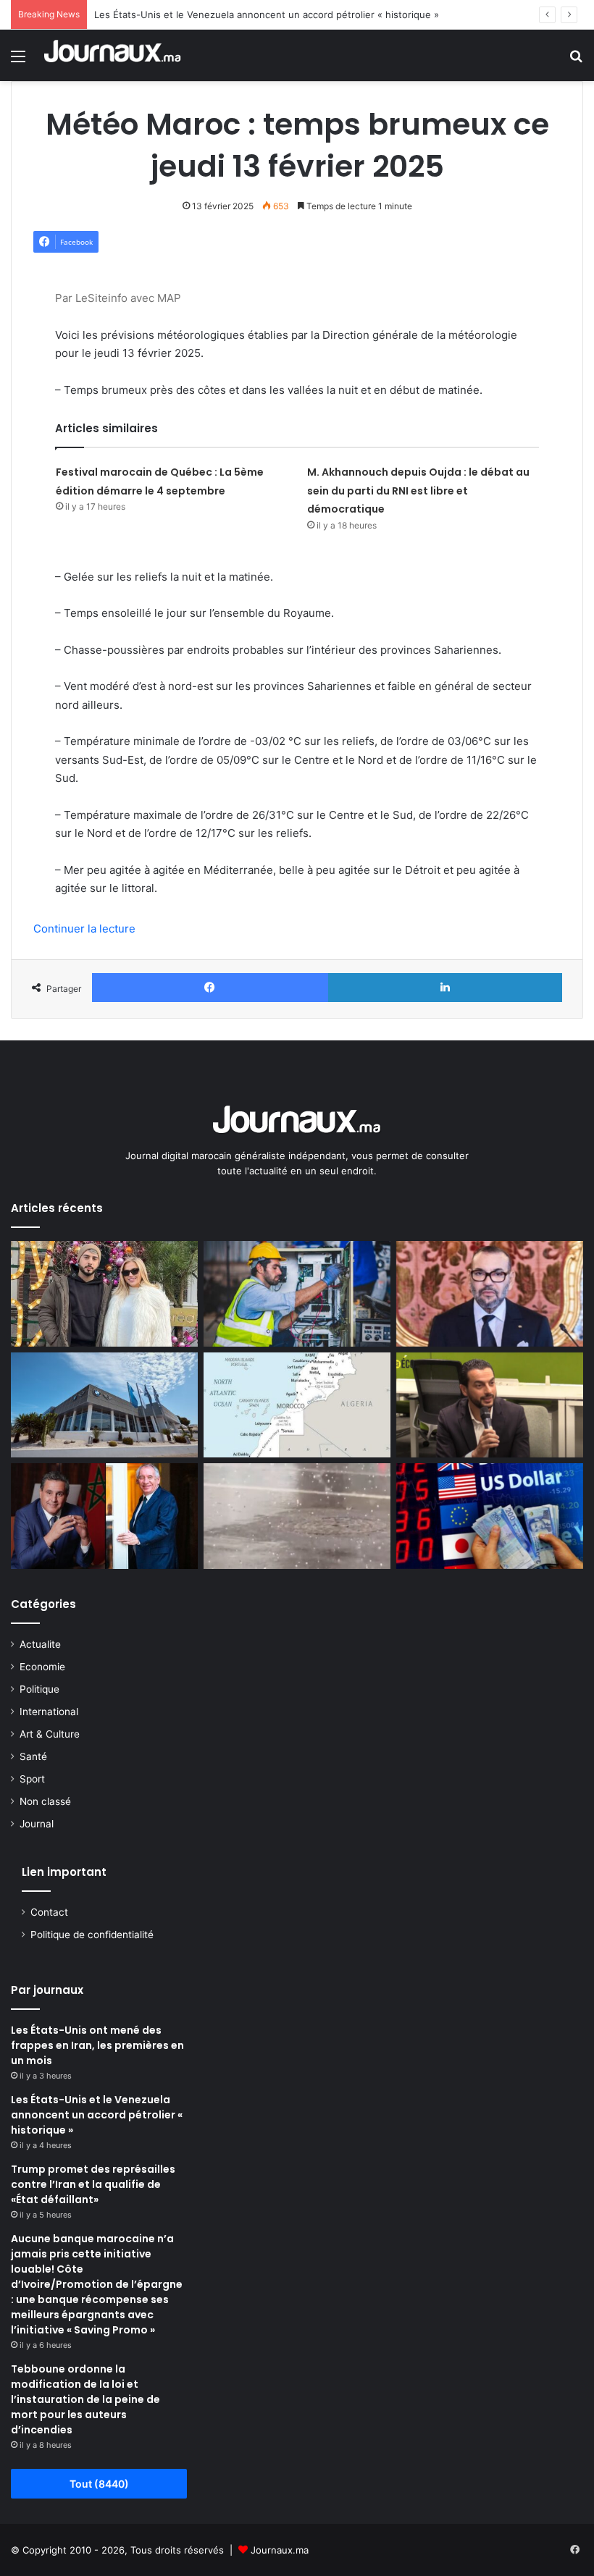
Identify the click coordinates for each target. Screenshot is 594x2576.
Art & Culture (50, 1734)
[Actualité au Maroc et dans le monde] (113, 55)
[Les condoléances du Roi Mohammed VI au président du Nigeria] (490, 1294)
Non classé (45, 1801)
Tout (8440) (99, 2484)
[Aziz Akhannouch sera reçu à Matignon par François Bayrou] (104, 1516)
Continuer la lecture (84, 929)
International (49, 1712)
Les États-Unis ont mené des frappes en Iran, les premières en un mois (97, 2045)
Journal (37, 1824)
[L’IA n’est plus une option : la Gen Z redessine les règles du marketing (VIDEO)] (490, 1405)
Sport (32, 1779)
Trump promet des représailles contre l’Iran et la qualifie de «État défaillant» (93, 2184)
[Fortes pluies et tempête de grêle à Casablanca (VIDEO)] (297, 1516)
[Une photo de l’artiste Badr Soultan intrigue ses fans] (104, 1294)
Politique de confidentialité (92, 1935)
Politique (39, 1689)
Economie (42, 1667)
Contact (49, 1912)
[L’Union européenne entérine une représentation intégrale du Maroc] (297, 1405)
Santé (33, 1756)
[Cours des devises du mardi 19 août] (490, 1516)
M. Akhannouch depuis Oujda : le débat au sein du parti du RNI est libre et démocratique (418, 491)
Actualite (40, 1644)
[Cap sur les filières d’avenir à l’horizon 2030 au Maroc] (297, 1294)
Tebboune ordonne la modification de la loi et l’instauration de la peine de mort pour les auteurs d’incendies (85, 2399)
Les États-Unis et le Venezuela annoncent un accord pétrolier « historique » (267, 14)
